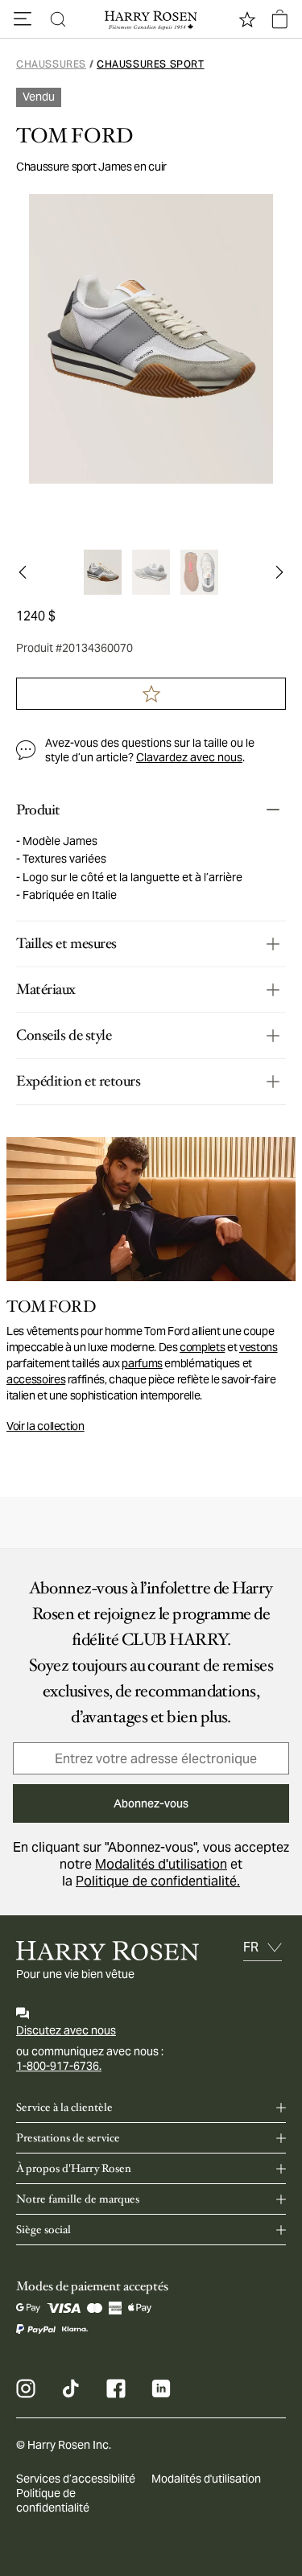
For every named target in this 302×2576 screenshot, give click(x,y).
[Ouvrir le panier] (279, 19)
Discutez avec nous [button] (66, 2030)
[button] (23, 19)
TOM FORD (74, 136)
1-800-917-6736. (59, 2066)
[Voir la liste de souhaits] (247, 19)
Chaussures (51, 64)
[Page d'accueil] (151, 19)
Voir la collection (46, 1426)
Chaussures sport (151, 64)
